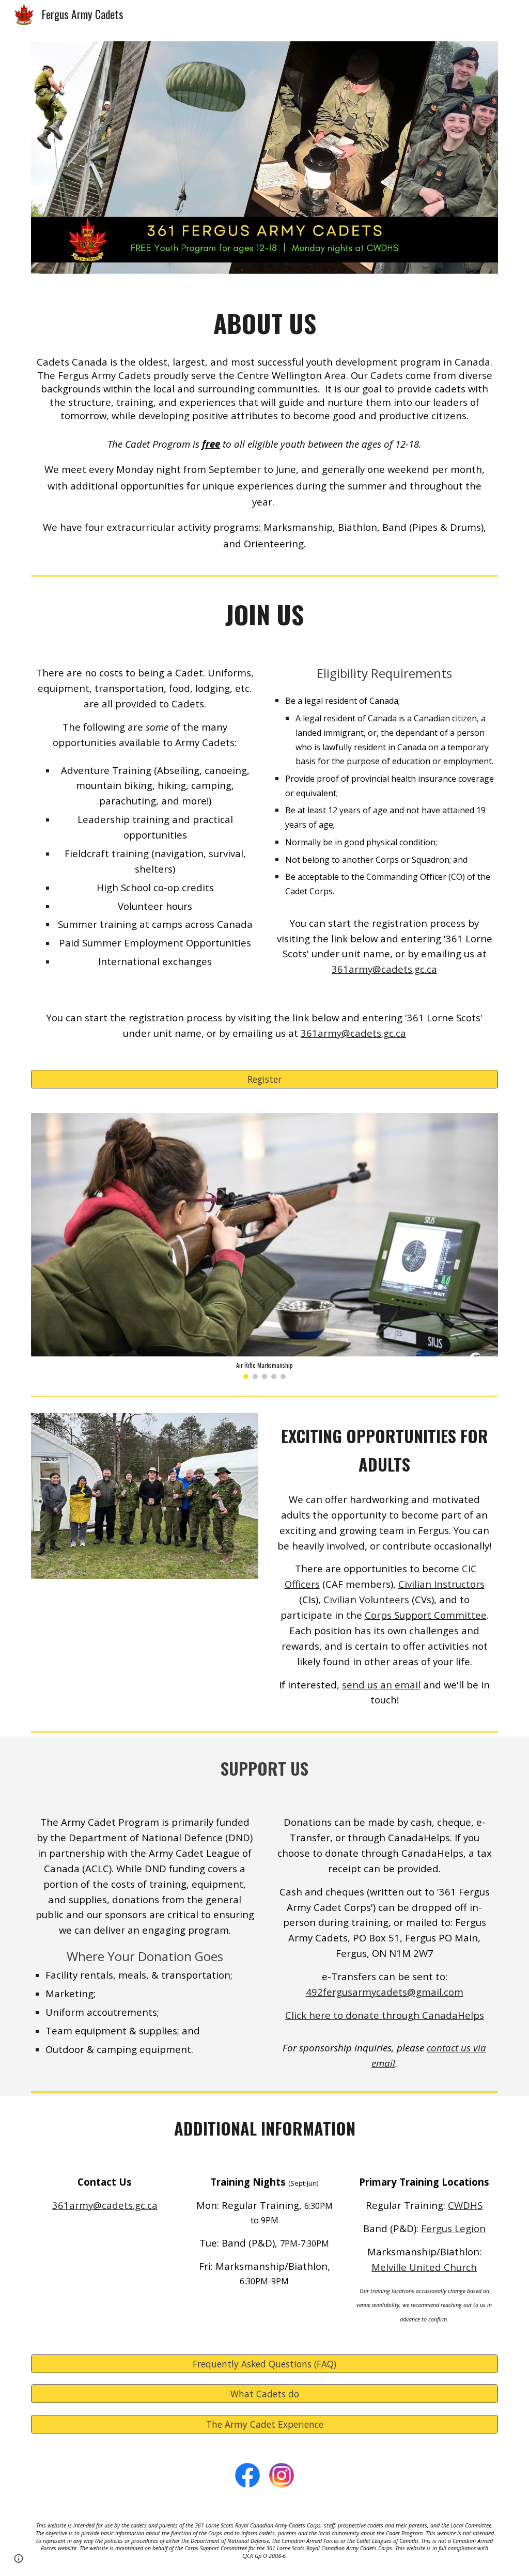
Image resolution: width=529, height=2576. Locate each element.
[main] (265, 323)
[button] (19, 2558)
